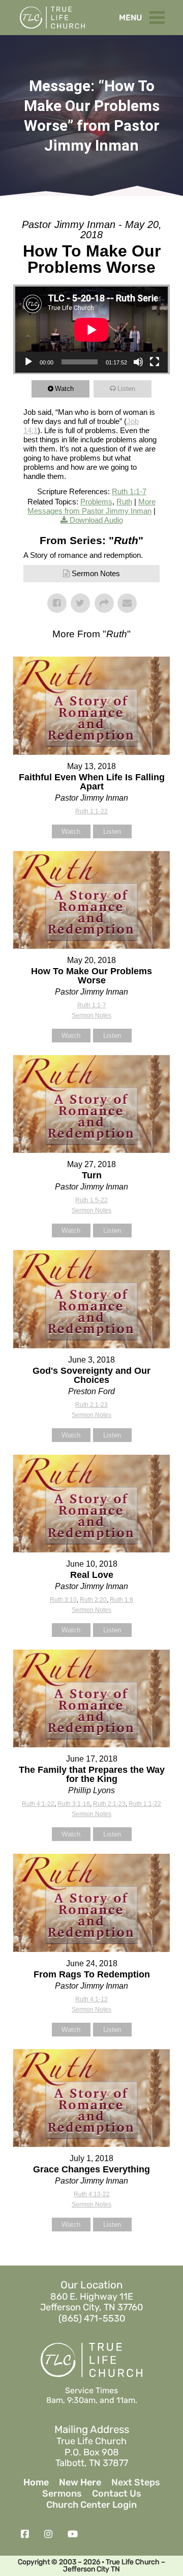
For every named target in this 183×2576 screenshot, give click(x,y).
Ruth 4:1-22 (38, 1804)
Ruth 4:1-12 (91, 1999)
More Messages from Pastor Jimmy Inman (91, 506)
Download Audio (96, 520)
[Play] (28, 362)
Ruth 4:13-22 (92, 2194)
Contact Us (117, 2494)
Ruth (124, 502)
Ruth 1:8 (121, 1600)
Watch (64, 389)
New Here (80, 2483)
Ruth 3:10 (63, 1600)
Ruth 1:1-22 (91, 811)
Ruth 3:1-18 (74, 1804)
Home (36, 2483)
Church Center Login (91, 2505)
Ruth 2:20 (93, 1600)
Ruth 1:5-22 (91, 1200)
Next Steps (136, 2483)
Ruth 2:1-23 (91, 1405)
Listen (126, 389)
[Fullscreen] (155, 362)
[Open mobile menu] (160, 15)
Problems (96, 502)
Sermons (62, 2494)
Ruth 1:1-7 (129, 491)
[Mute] (138, 362)
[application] (91, 330)
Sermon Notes (96, 573)
